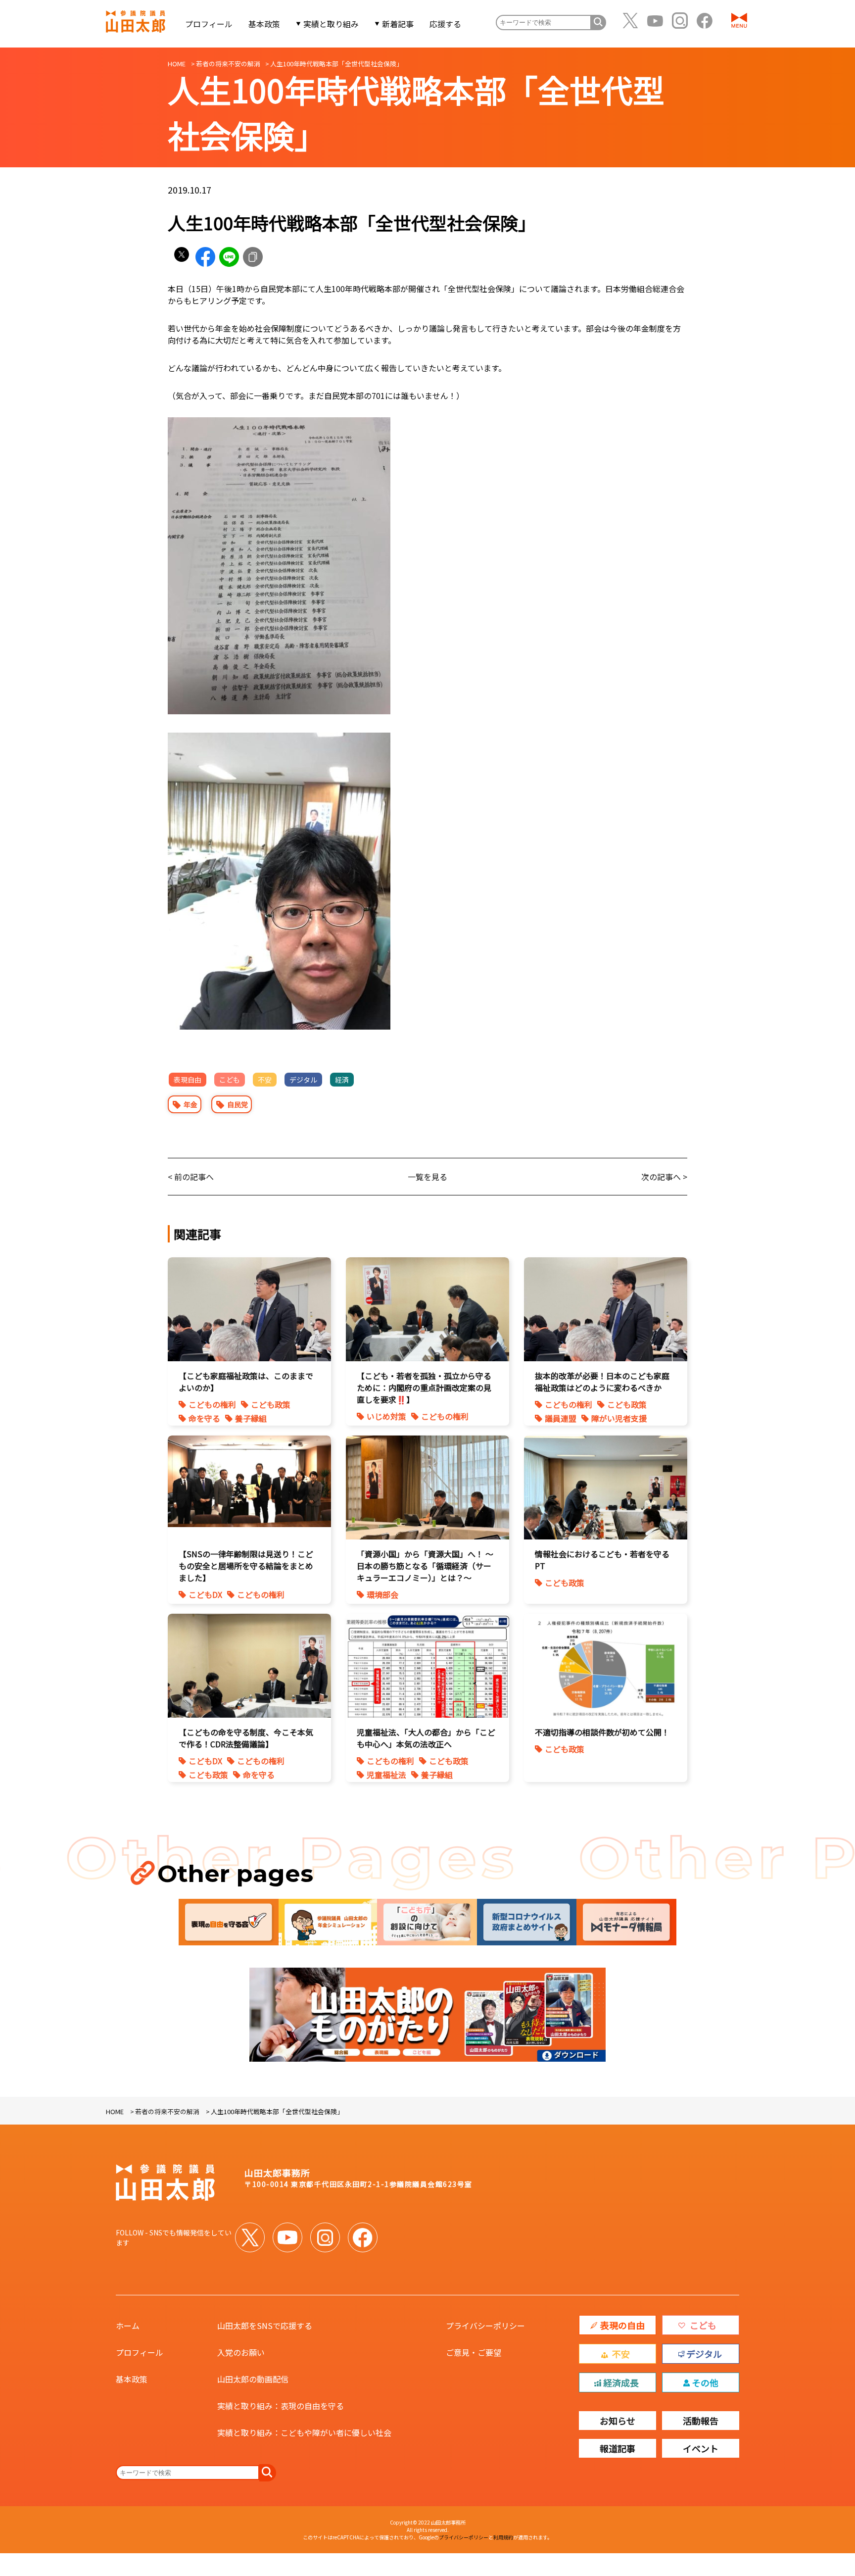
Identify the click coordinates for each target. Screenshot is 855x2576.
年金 (190, 1104)
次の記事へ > (664, 1177)
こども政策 (271, 1404)
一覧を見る (427, 1177)
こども (230, 1080)
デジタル (303, 1080)
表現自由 (188, 1080)
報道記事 (617, 2448)
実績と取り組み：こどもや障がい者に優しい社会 (304, 2432)
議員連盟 (561, 1418)
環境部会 (382, 1594)
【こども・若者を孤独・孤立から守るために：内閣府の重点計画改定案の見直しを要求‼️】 (424, 1387)
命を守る (204, 1418)
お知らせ (617, 2421)
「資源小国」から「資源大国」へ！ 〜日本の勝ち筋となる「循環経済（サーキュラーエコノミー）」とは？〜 (425, 1566)
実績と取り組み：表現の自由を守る (281, 2406)
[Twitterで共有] (182, 257)
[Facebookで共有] (205, 257)
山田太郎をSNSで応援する (265, 2326)
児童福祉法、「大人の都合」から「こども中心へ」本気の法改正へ (426, 1738)
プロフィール (209, 24)
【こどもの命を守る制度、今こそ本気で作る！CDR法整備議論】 (246, 1738)
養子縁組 (251, 1418)
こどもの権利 (212, 1404)
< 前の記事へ (191, 1177)
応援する (445, 24)
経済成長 (621, 2382)
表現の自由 (622, 2325)
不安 (265, 1080)
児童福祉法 (386, 1775)
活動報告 (701, 2421)
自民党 (237, 1104)
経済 (342, 1080)
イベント (701, 2448)
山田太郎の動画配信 (253, 2379)
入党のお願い (241, 2352)
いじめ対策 (386, 1416)
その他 (705, 2382)
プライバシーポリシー (485, 2326)
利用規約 (503, 2537)
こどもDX (205, 1594)
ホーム (128, 2326)
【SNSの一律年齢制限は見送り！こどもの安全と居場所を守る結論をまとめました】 (246, 1566)
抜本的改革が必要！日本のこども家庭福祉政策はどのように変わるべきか (602, 1382)
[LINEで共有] (229, 257)
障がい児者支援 (619, 1418)
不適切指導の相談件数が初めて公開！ (602, 1732)
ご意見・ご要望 (474, 2352)
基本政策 (264, 24)
